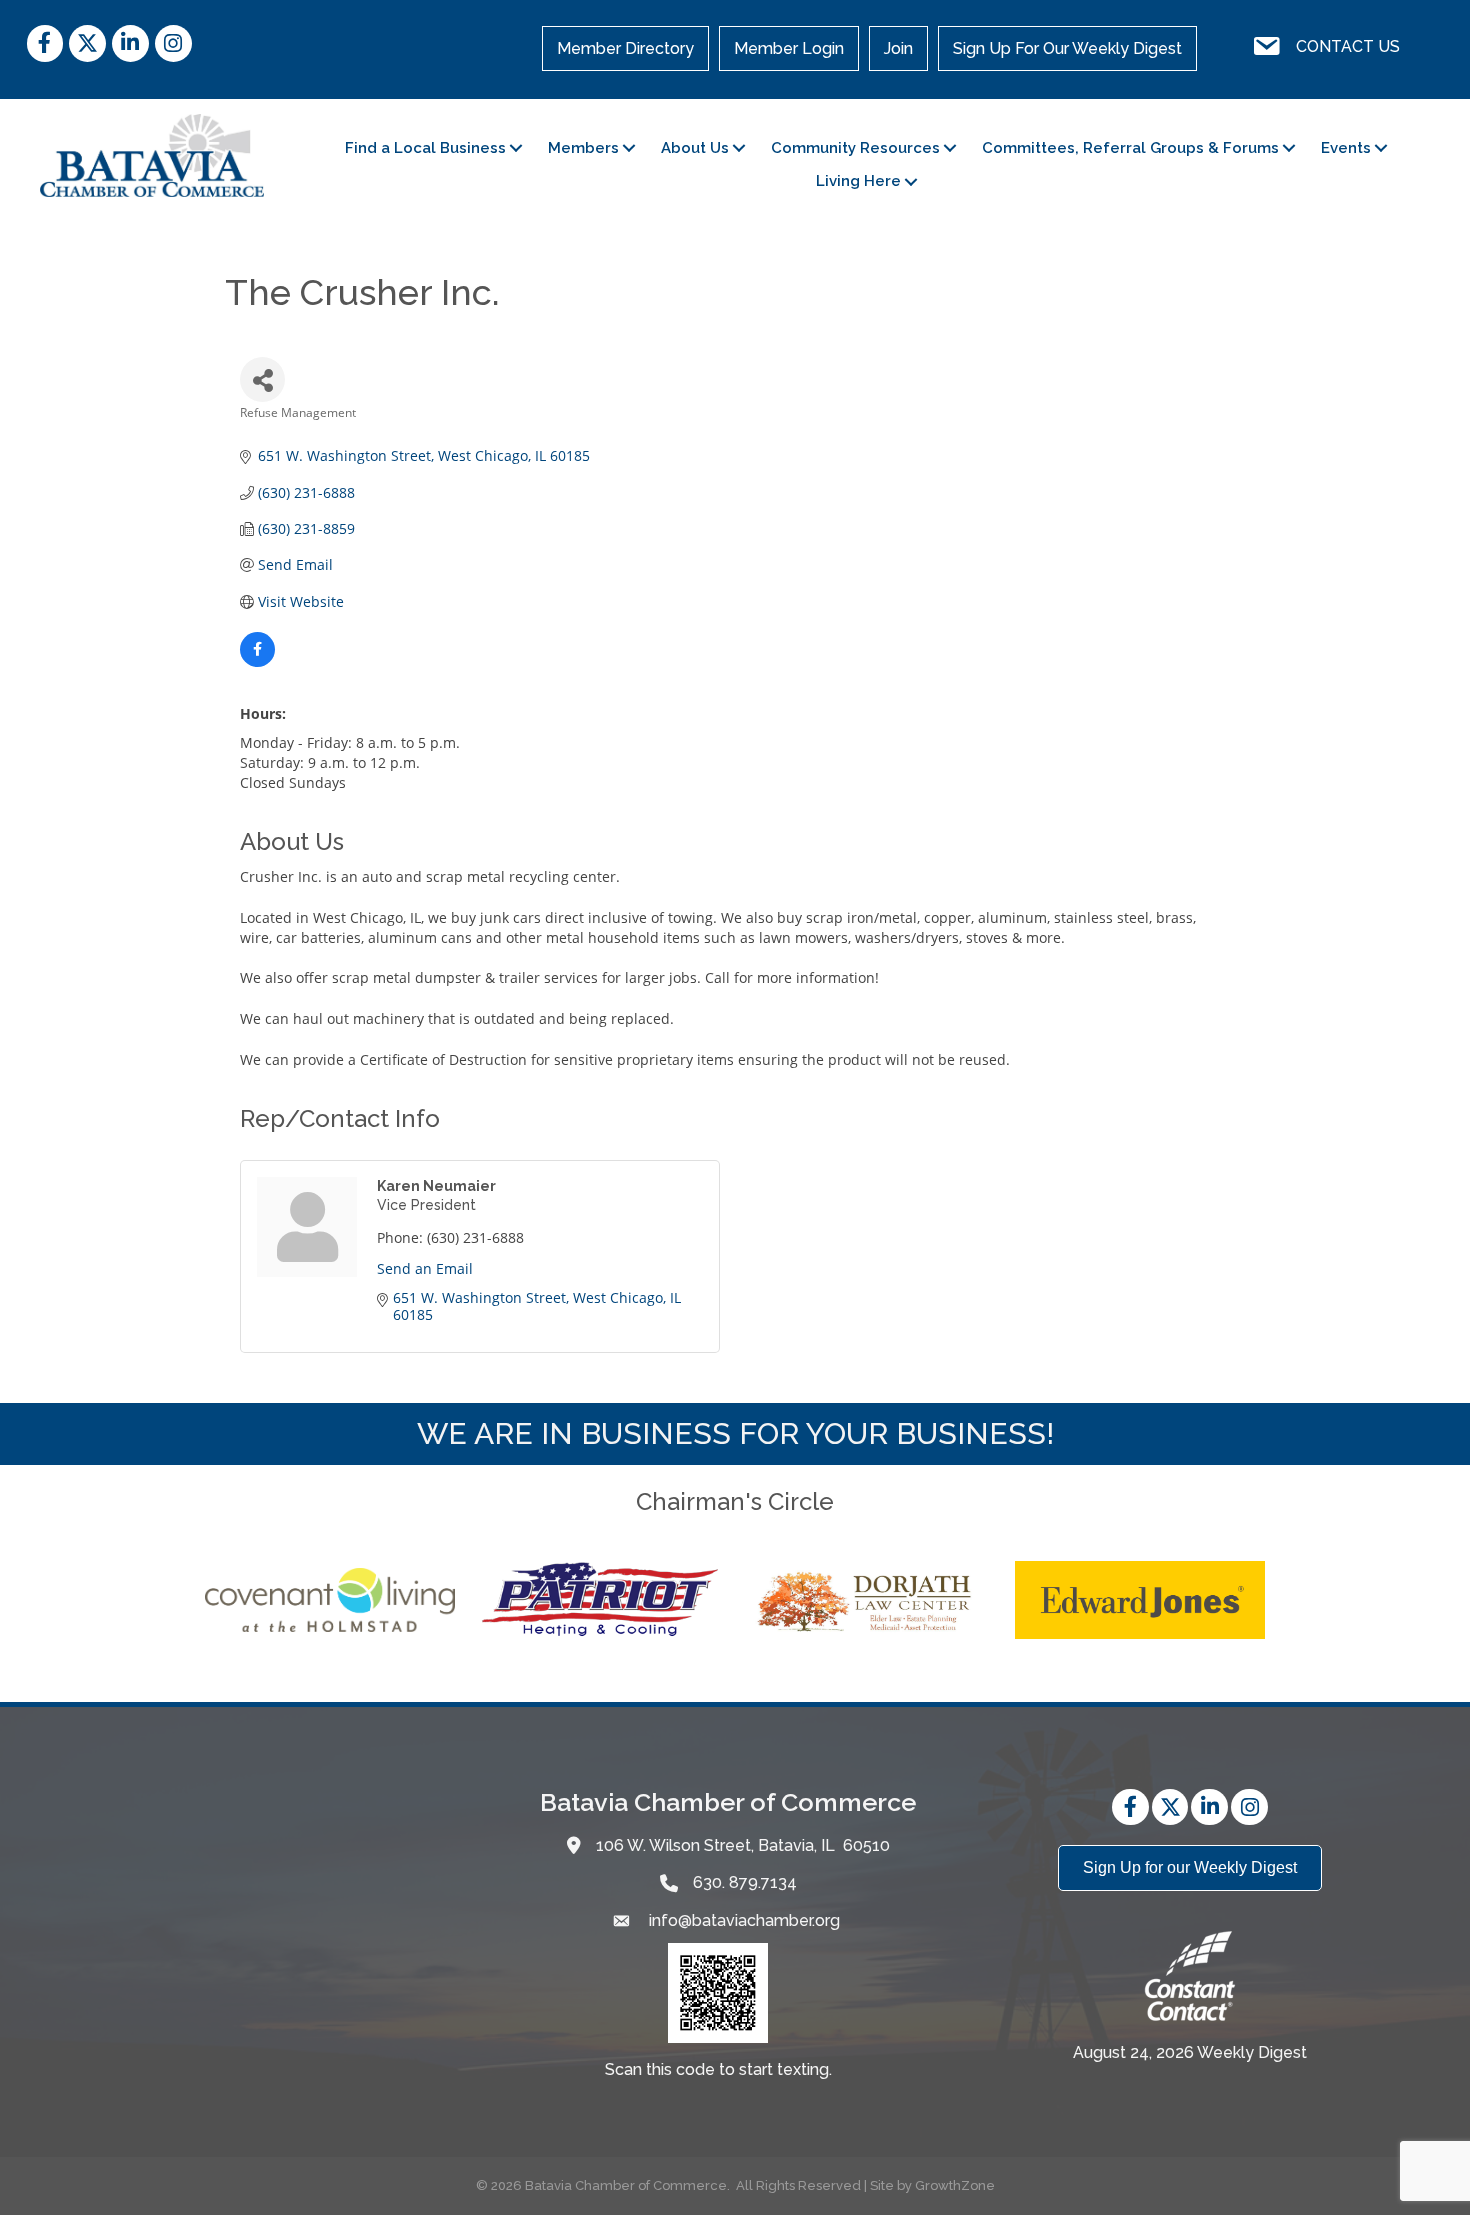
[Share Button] (262, 379)
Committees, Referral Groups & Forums (1130, 148)
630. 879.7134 (745, 1882)
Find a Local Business (425, 148)
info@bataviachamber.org (742, 1920)
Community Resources (855, 148)
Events (1346, 148)
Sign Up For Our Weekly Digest (1067, 48)
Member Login (789, 48)
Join (898, 48)
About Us (695, 148)
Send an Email (425, 1268)
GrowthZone (955, 2185)
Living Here (858, 181)
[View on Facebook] (257, 661)
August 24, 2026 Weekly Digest (1190, 2052)
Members (583, 148)
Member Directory (625, 48)
